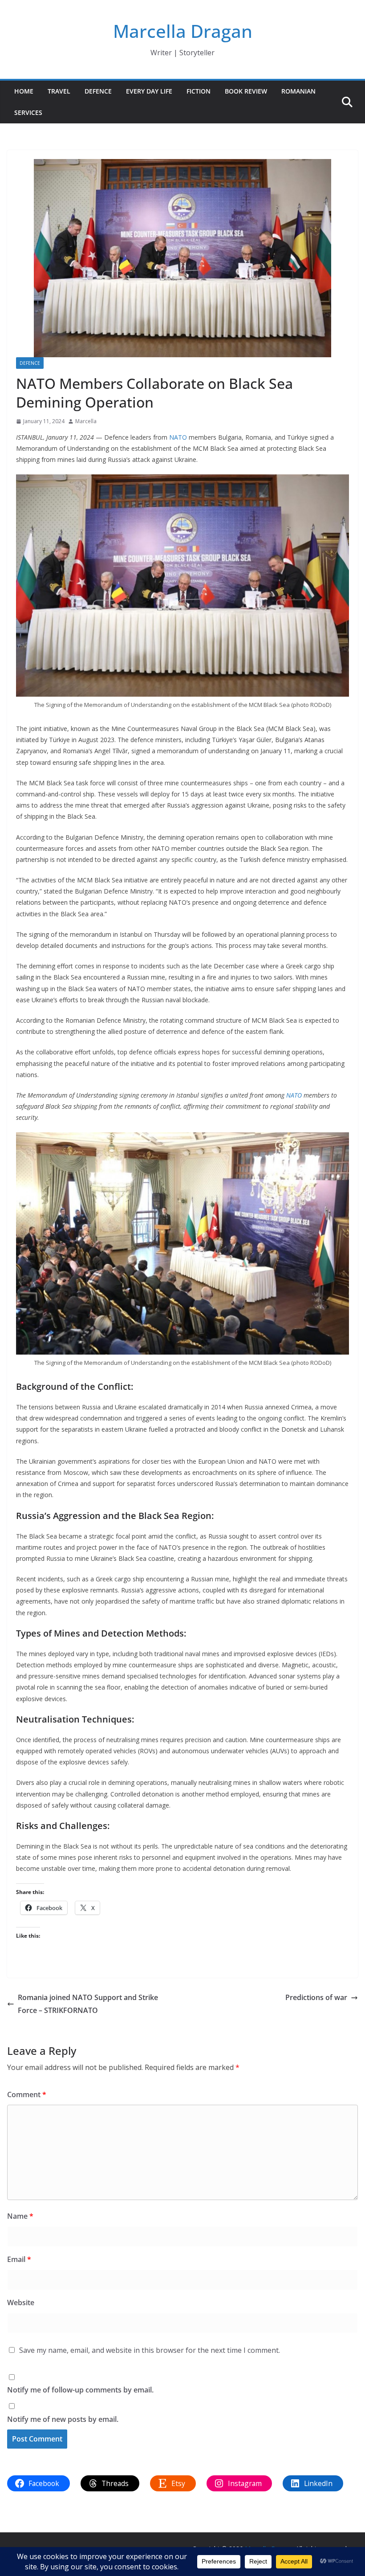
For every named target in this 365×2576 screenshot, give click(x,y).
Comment (27, 2094)
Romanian (298, 91)
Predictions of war (316, 1997)
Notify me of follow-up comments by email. (80, 2390)
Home (24, 91)
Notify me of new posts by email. (63, 2419)
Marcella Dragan (183, 31)
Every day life (149, 91)
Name (20, 2216)
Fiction (199, 91)
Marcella (86, 421)
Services (28, 112)
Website (21, 2302)
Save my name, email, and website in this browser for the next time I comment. (150, 2350)
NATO (178, 437)
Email (19, 2259)
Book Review (246, 91)
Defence (98, 91)
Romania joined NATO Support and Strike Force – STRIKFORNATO (88, 2004)
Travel (59, 91)
